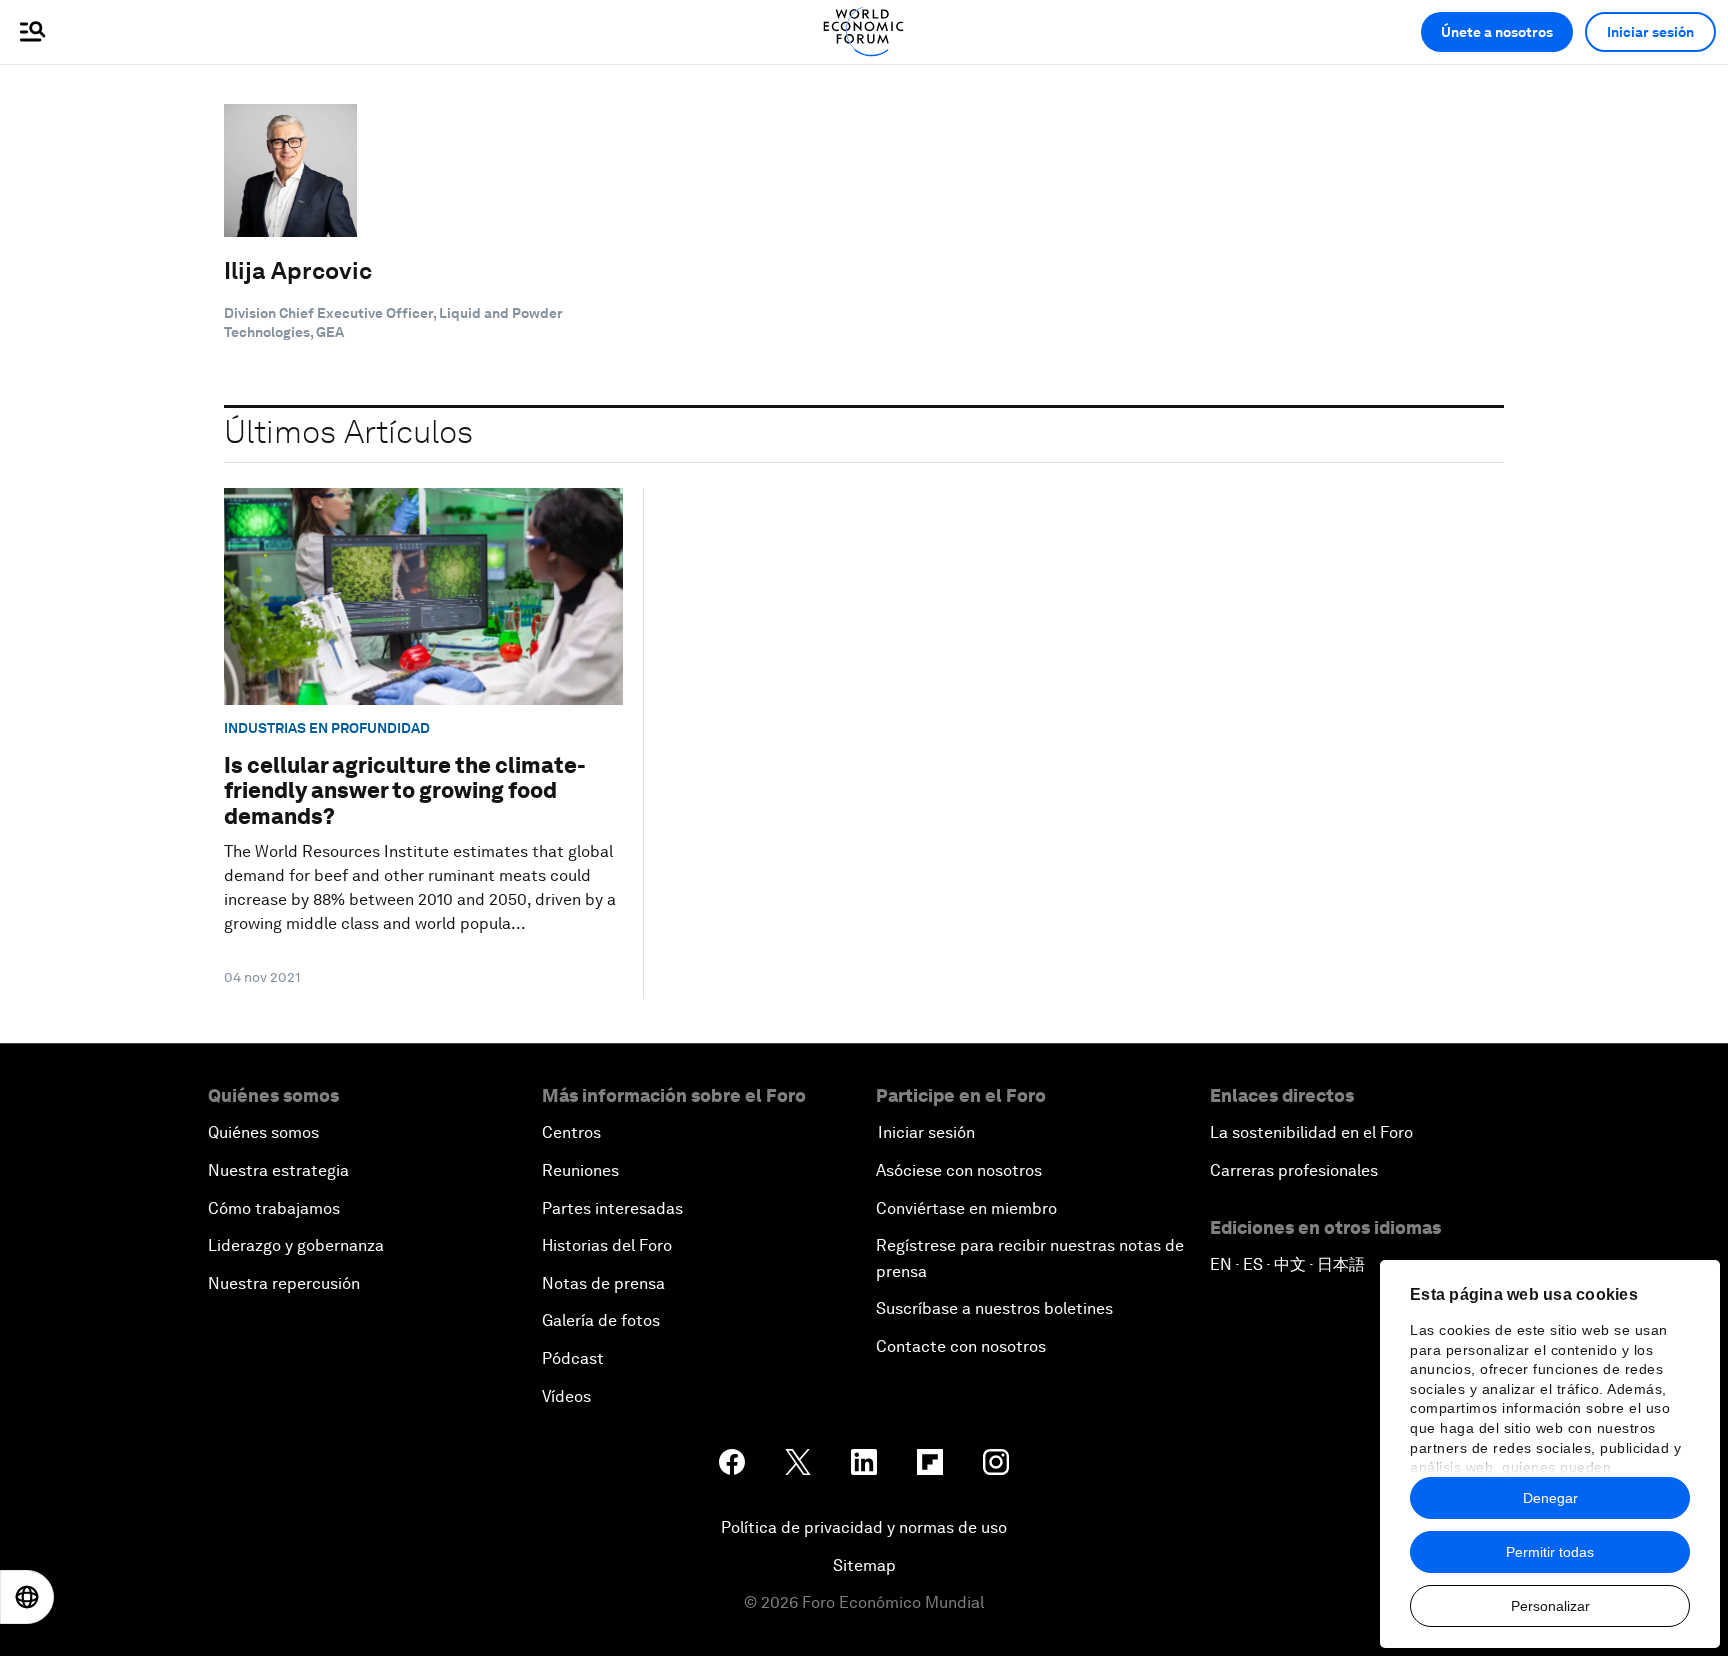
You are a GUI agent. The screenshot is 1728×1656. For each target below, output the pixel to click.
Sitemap (864, 1565)
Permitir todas (1550, 1552)
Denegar (1550, 1498)
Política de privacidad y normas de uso (864, 1527)
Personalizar (1550, 1606)
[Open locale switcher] (27, 1597)
